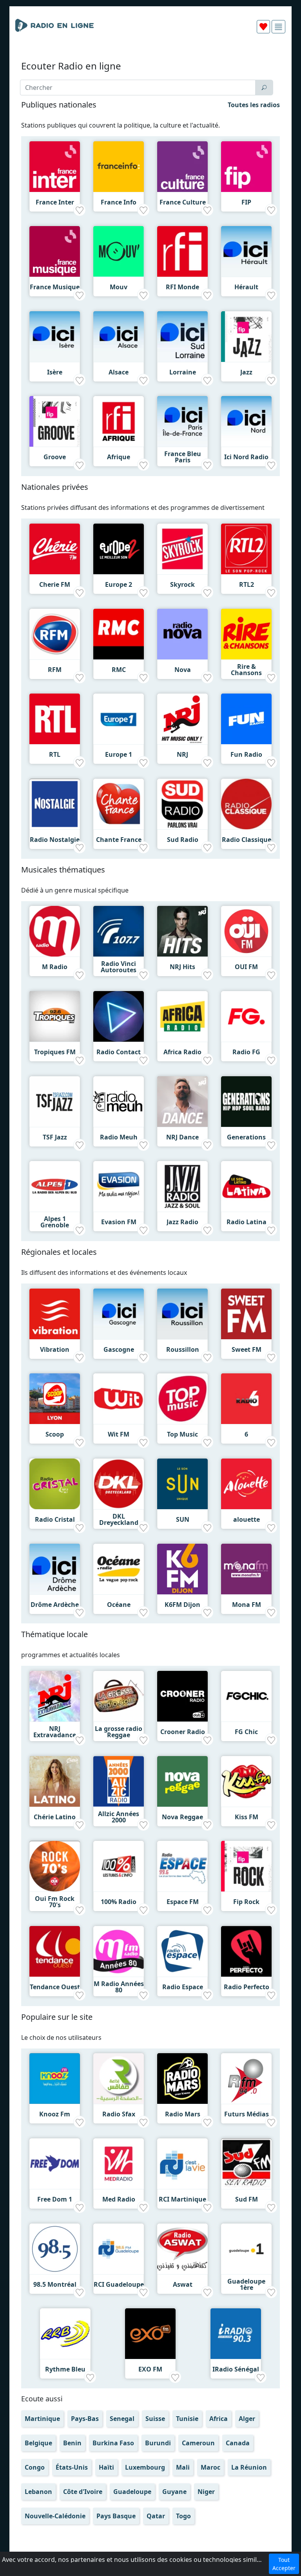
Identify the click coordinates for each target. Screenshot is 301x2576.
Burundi (158, 2443)
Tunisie (187, 2419)
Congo (35, 2467)
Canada (238, 2443)
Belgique (38, 2443)
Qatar (156, 2516)
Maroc (210, 2467)
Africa (218, 2419)
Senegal (122, 2419)
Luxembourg (145, 2467)
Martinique (42, 2419)
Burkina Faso (113, 2443)
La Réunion (249, 2467)
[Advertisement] (150, 58)
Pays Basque (116, 2516)
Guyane (174, 2492)
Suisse (155, 2419)
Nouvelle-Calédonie (55, 2516)
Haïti (106, 2467)
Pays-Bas (85, 2419)
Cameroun (198, 2443)
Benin (72, 2443)
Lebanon (38, 2492)
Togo (183, 2516)
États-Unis (72, 2467)
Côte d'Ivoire (83, 2492)
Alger (247, 2419)
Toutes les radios (254, 105)
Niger (206, 2492)
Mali (183, 2467)
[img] (278, 27)
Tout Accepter (284, 2564)
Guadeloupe (132, 2492)
